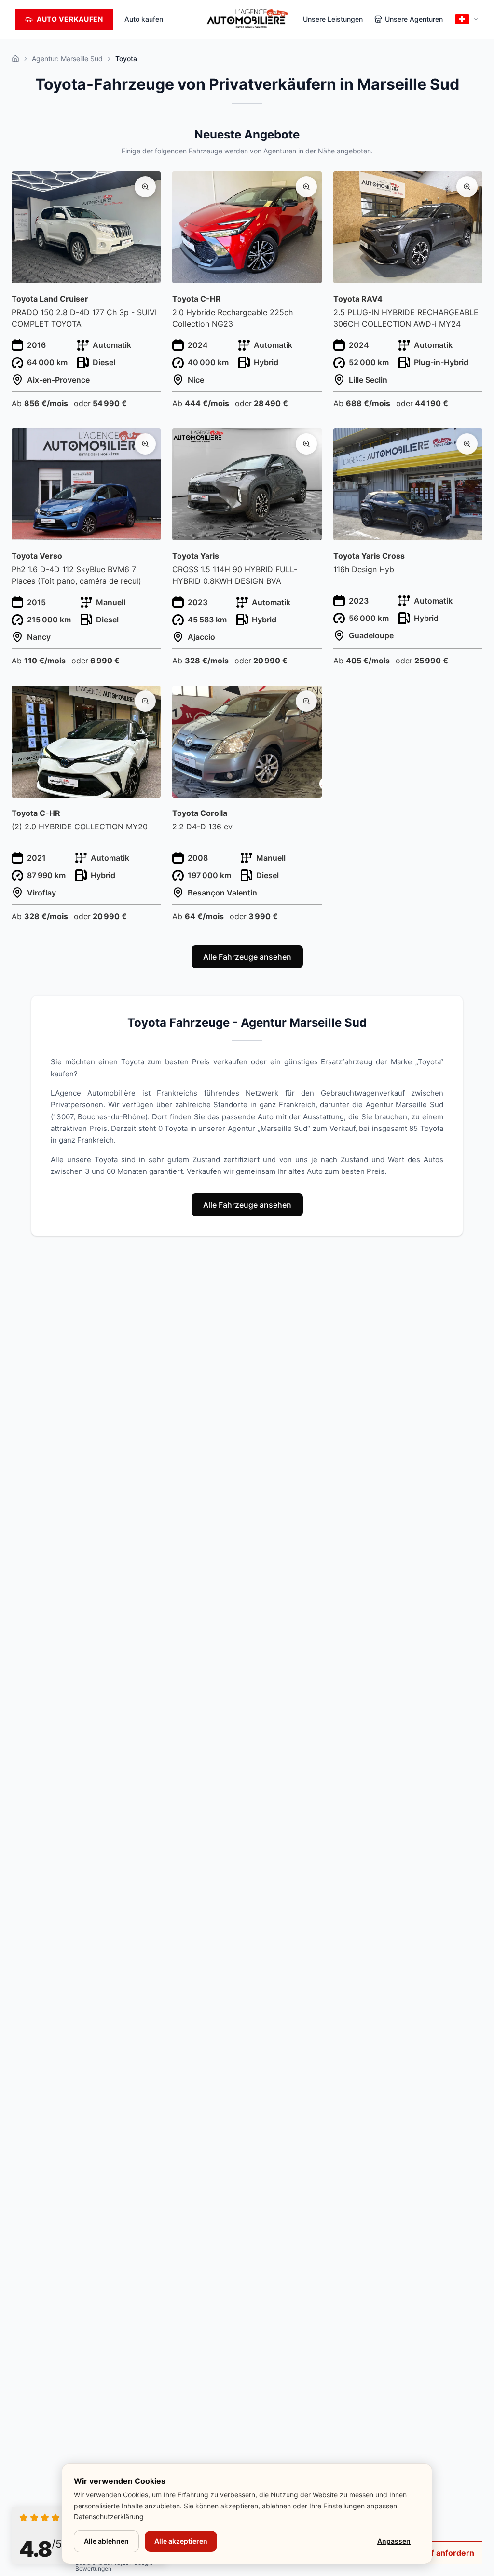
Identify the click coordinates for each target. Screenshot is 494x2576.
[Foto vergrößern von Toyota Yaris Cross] (467, 444)
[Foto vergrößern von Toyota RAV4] (467, 187)
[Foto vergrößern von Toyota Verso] (145, 444)
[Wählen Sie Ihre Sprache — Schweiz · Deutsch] (467, 19)
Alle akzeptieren (181, 2541)
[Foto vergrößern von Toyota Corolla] (306, 701)
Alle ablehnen (106, 2541)
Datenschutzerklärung (109, 2516)
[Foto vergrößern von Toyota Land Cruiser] (145, 187)
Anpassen (394, 2541)
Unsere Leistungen (333, 19)
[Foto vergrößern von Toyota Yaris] (306, 444)
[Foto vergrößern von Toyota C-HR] (306, 187)
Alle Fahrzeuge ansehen (247, 957)
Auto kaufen (144, 19)
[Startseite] (15, 59)
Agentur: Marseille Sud (67, 59)
